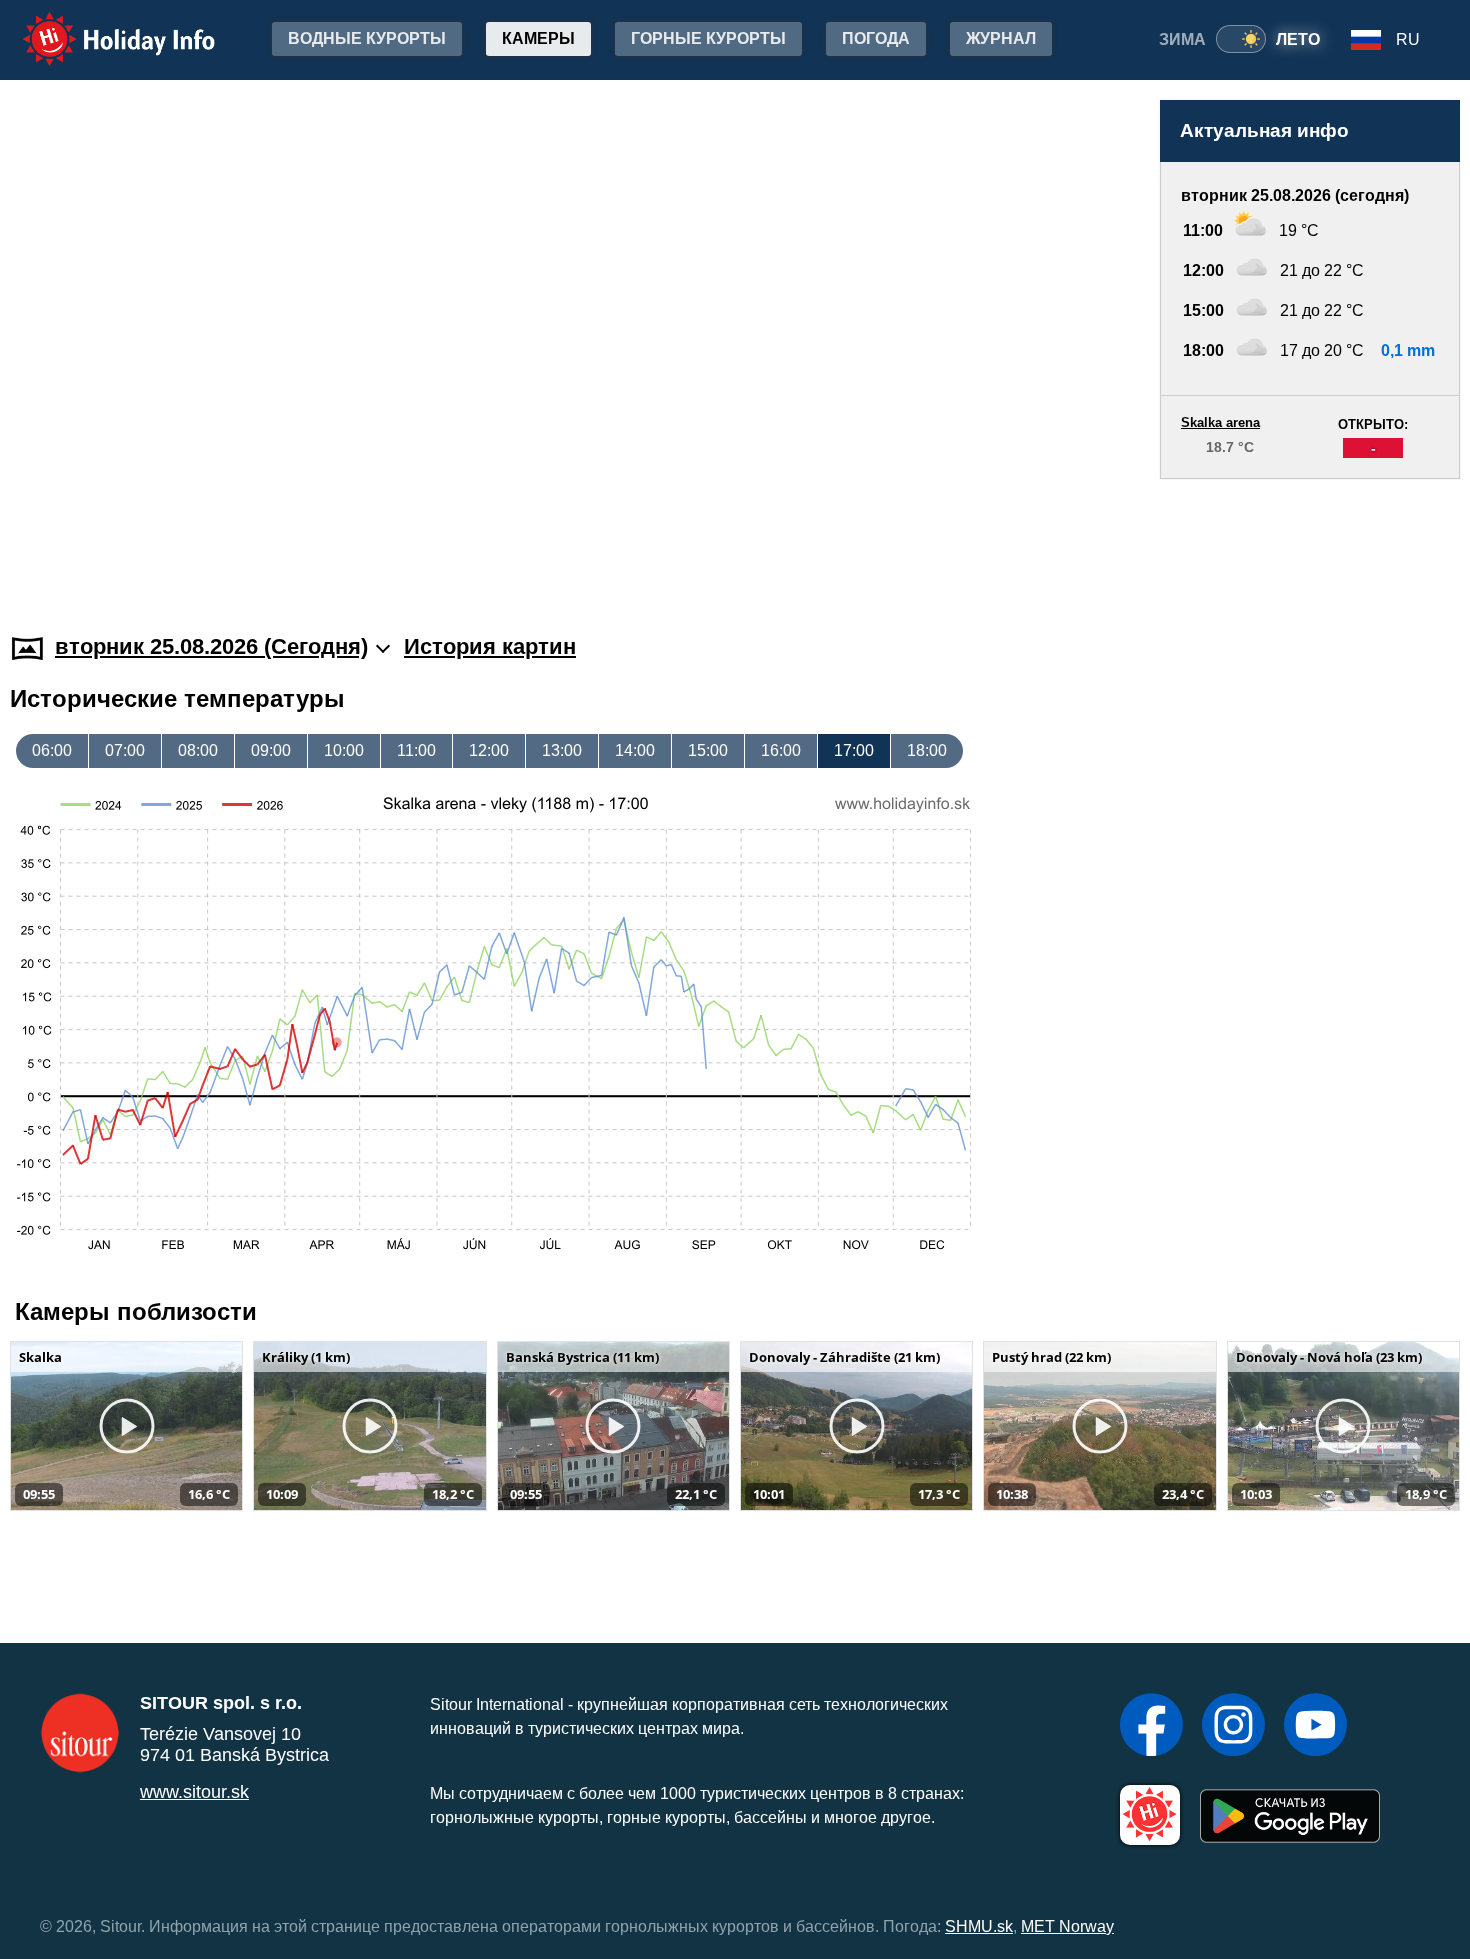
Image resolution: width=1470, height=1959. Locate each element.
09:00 (271, 750)
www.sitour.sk (194, 1792)
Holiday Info (100, 25)
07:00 (125, 750)
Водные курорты (367, 38)
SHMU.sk (979, 1926)
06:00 (52, 750)
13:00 (562, 750)
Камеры (538, 38)
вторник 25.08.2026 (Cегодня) (211, 646)
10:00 (344, 750)
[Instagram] (1233, 1727)
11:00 (416, 750)
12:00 (489, 750)
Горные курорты (708, 38)
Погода (876, 38)
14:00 (635, 750)
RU (1408, 39)
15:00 (708, 750)
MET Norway (1067, 1926)
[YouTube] (1315, 1727)
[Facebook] (1151, 1727)
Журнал (1001, 38)
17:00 (854, 750)
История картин (490, 646)
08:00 (198, 750)
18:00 (927, 750)
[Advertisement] (1310, 537)
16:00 (781, 750)
